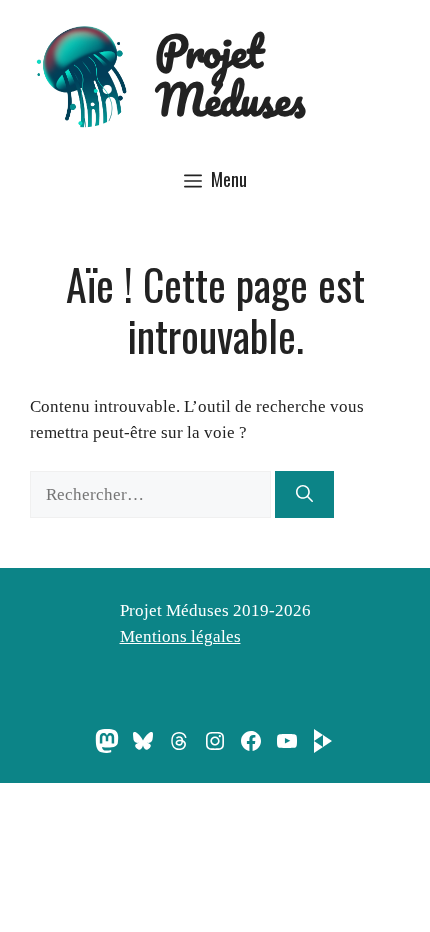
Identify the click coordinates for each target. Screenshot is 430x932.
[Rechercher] (304, 495)
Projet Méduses (230, 75)
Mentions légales (180, 636)
